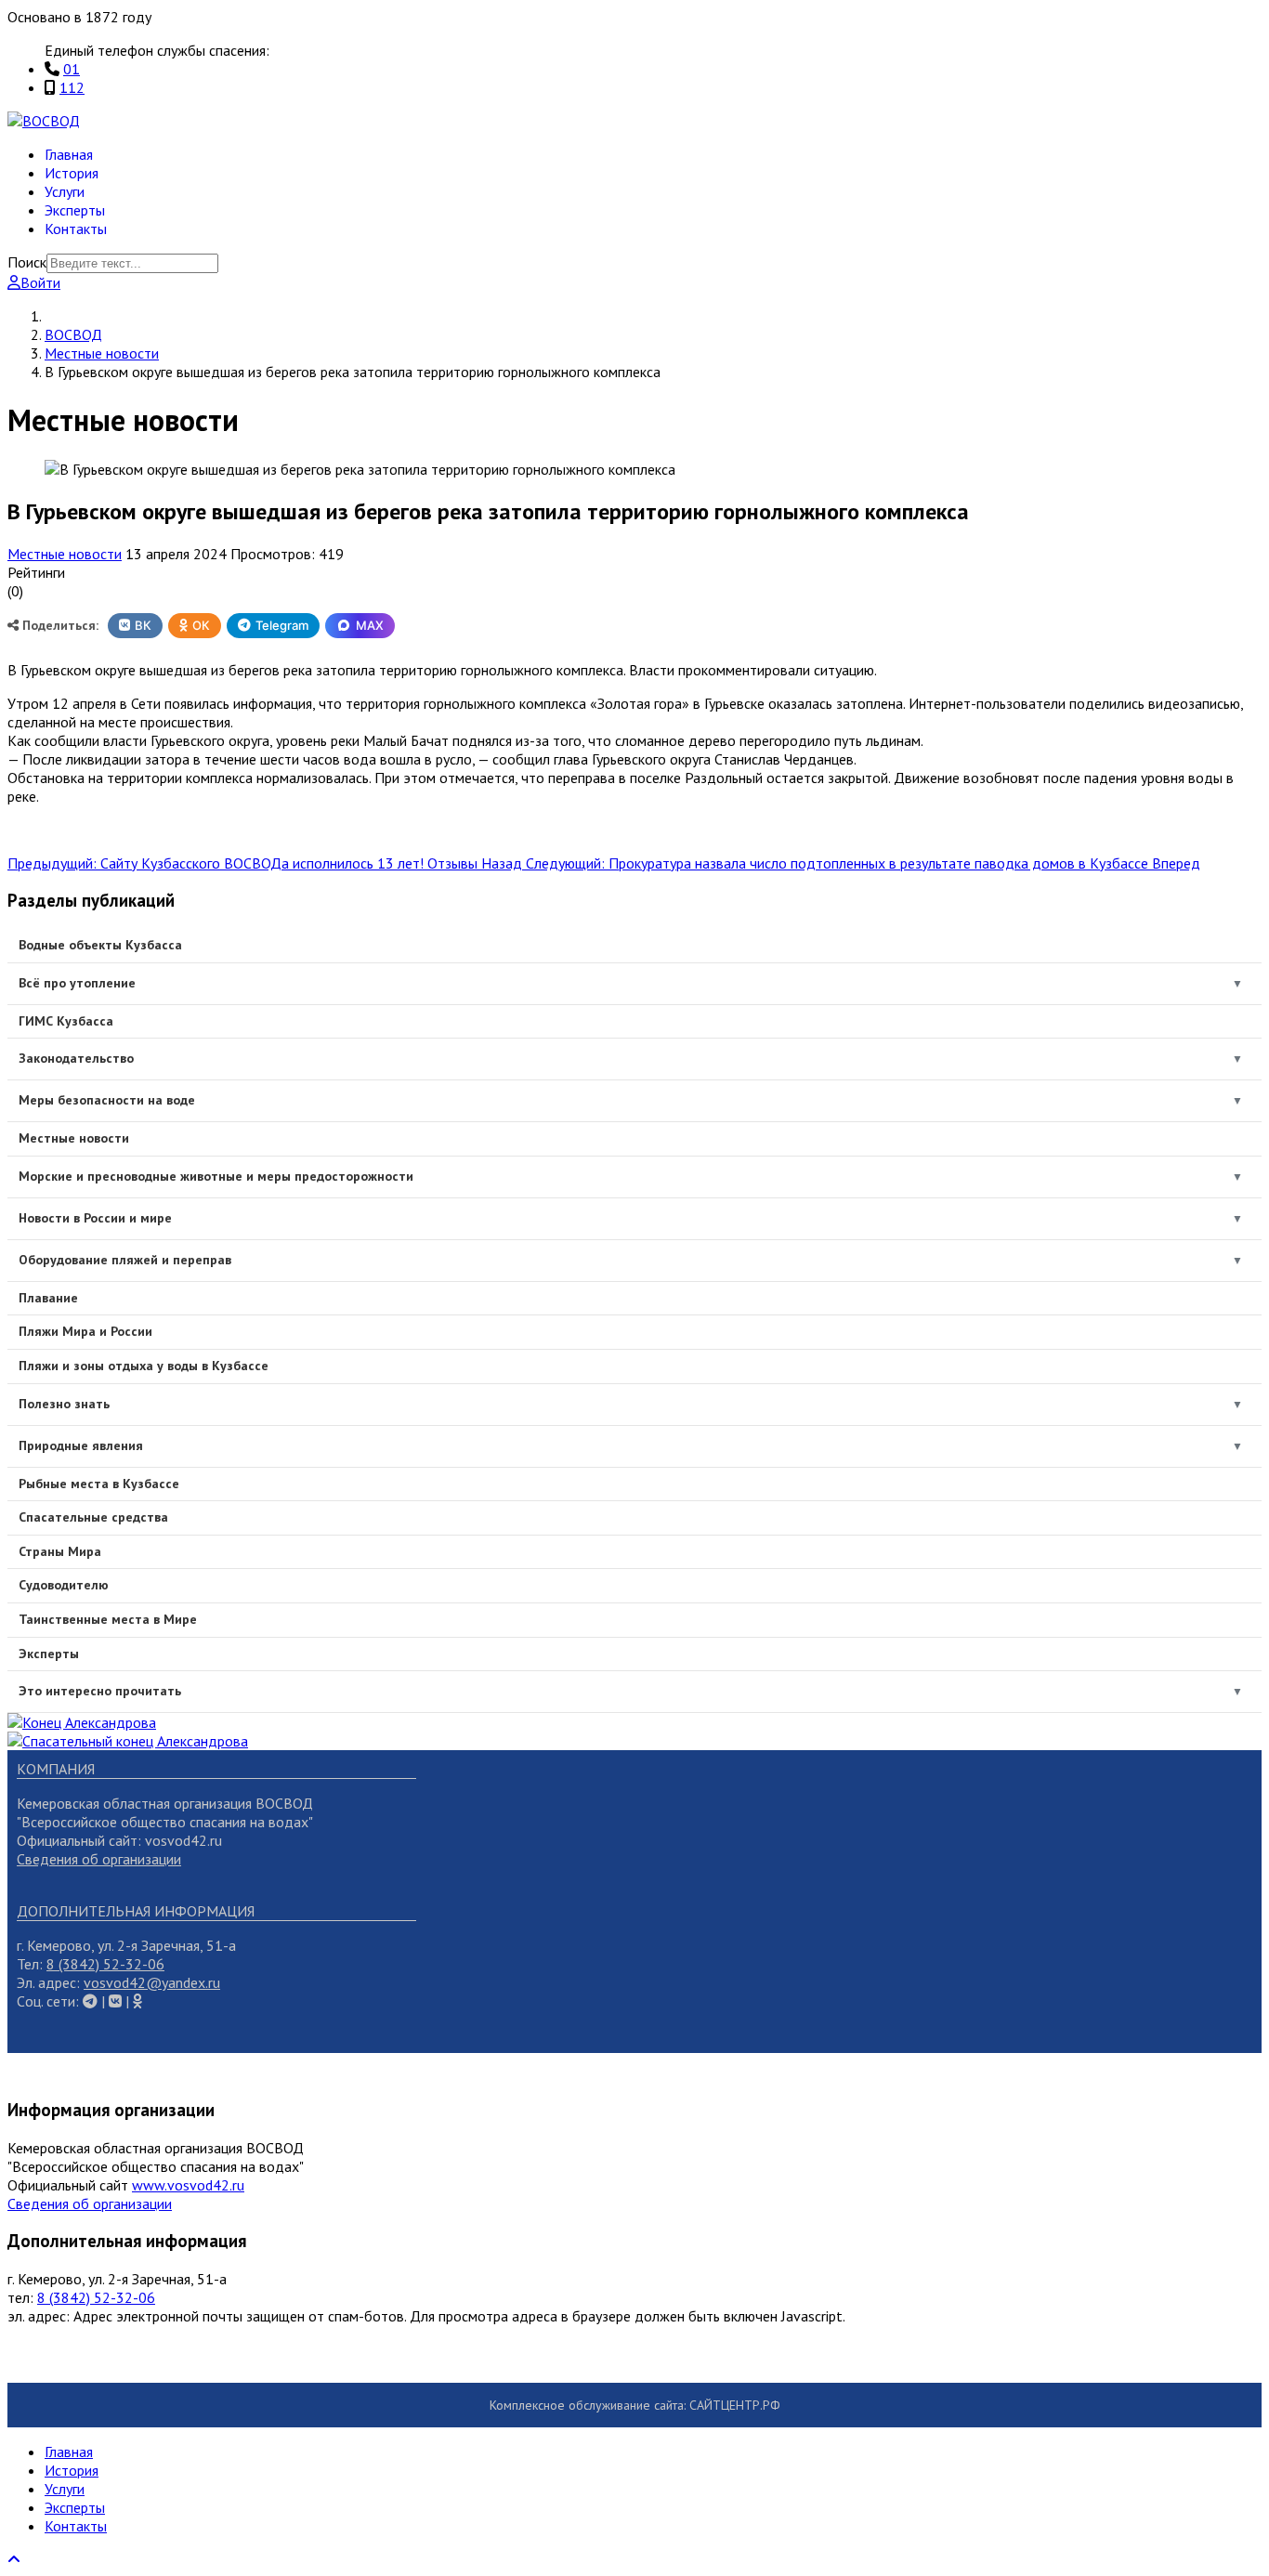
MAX (370, 625)
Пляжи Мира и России (85, 1331)
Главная (69, 154)
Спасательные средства (93, 1517)
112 (72, 87)
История (72, 173)
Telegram (282, 625)
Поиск (27, 262)
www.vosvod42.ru (188, 2185)
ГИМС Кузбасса (66, 1021)
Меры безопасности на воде (107, 1100)
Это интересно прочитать (100, 1691)
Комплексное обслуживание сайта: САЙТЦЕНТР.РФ (635, 2405)
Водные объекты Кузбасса (100, 945)
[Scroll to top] (14, 2559)
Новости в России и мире (95, 1218)
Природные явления (81, 1445)
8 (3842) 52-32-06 (105, 1964)
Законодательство (76, 1058)
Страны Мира (60, 1551)
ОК (201, 625)
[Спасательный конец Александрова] (128, 1741)
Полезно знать (64, 1404)
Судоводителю (64, 1585)
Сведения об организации (99, 1859)
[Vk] (90, 2001)
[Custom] (137, 2001)
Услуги (65, 191)
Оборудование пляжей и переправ (125, 1260)
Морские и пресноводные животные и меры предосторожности (216, 1176)
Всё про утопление (77, 983)
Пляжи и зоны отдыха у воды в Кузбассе (144, 1366)
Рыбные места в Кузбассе (99, 1484)
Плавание (48, 1298)
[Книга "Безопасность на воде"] (82, 1722)
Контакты (76, 229)
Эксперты (75, 210)
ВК (143, 625)
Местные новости (65, 554)
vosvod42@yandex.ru (152, 1982)
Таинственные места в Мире (108, 1619)
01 (72, 69)
